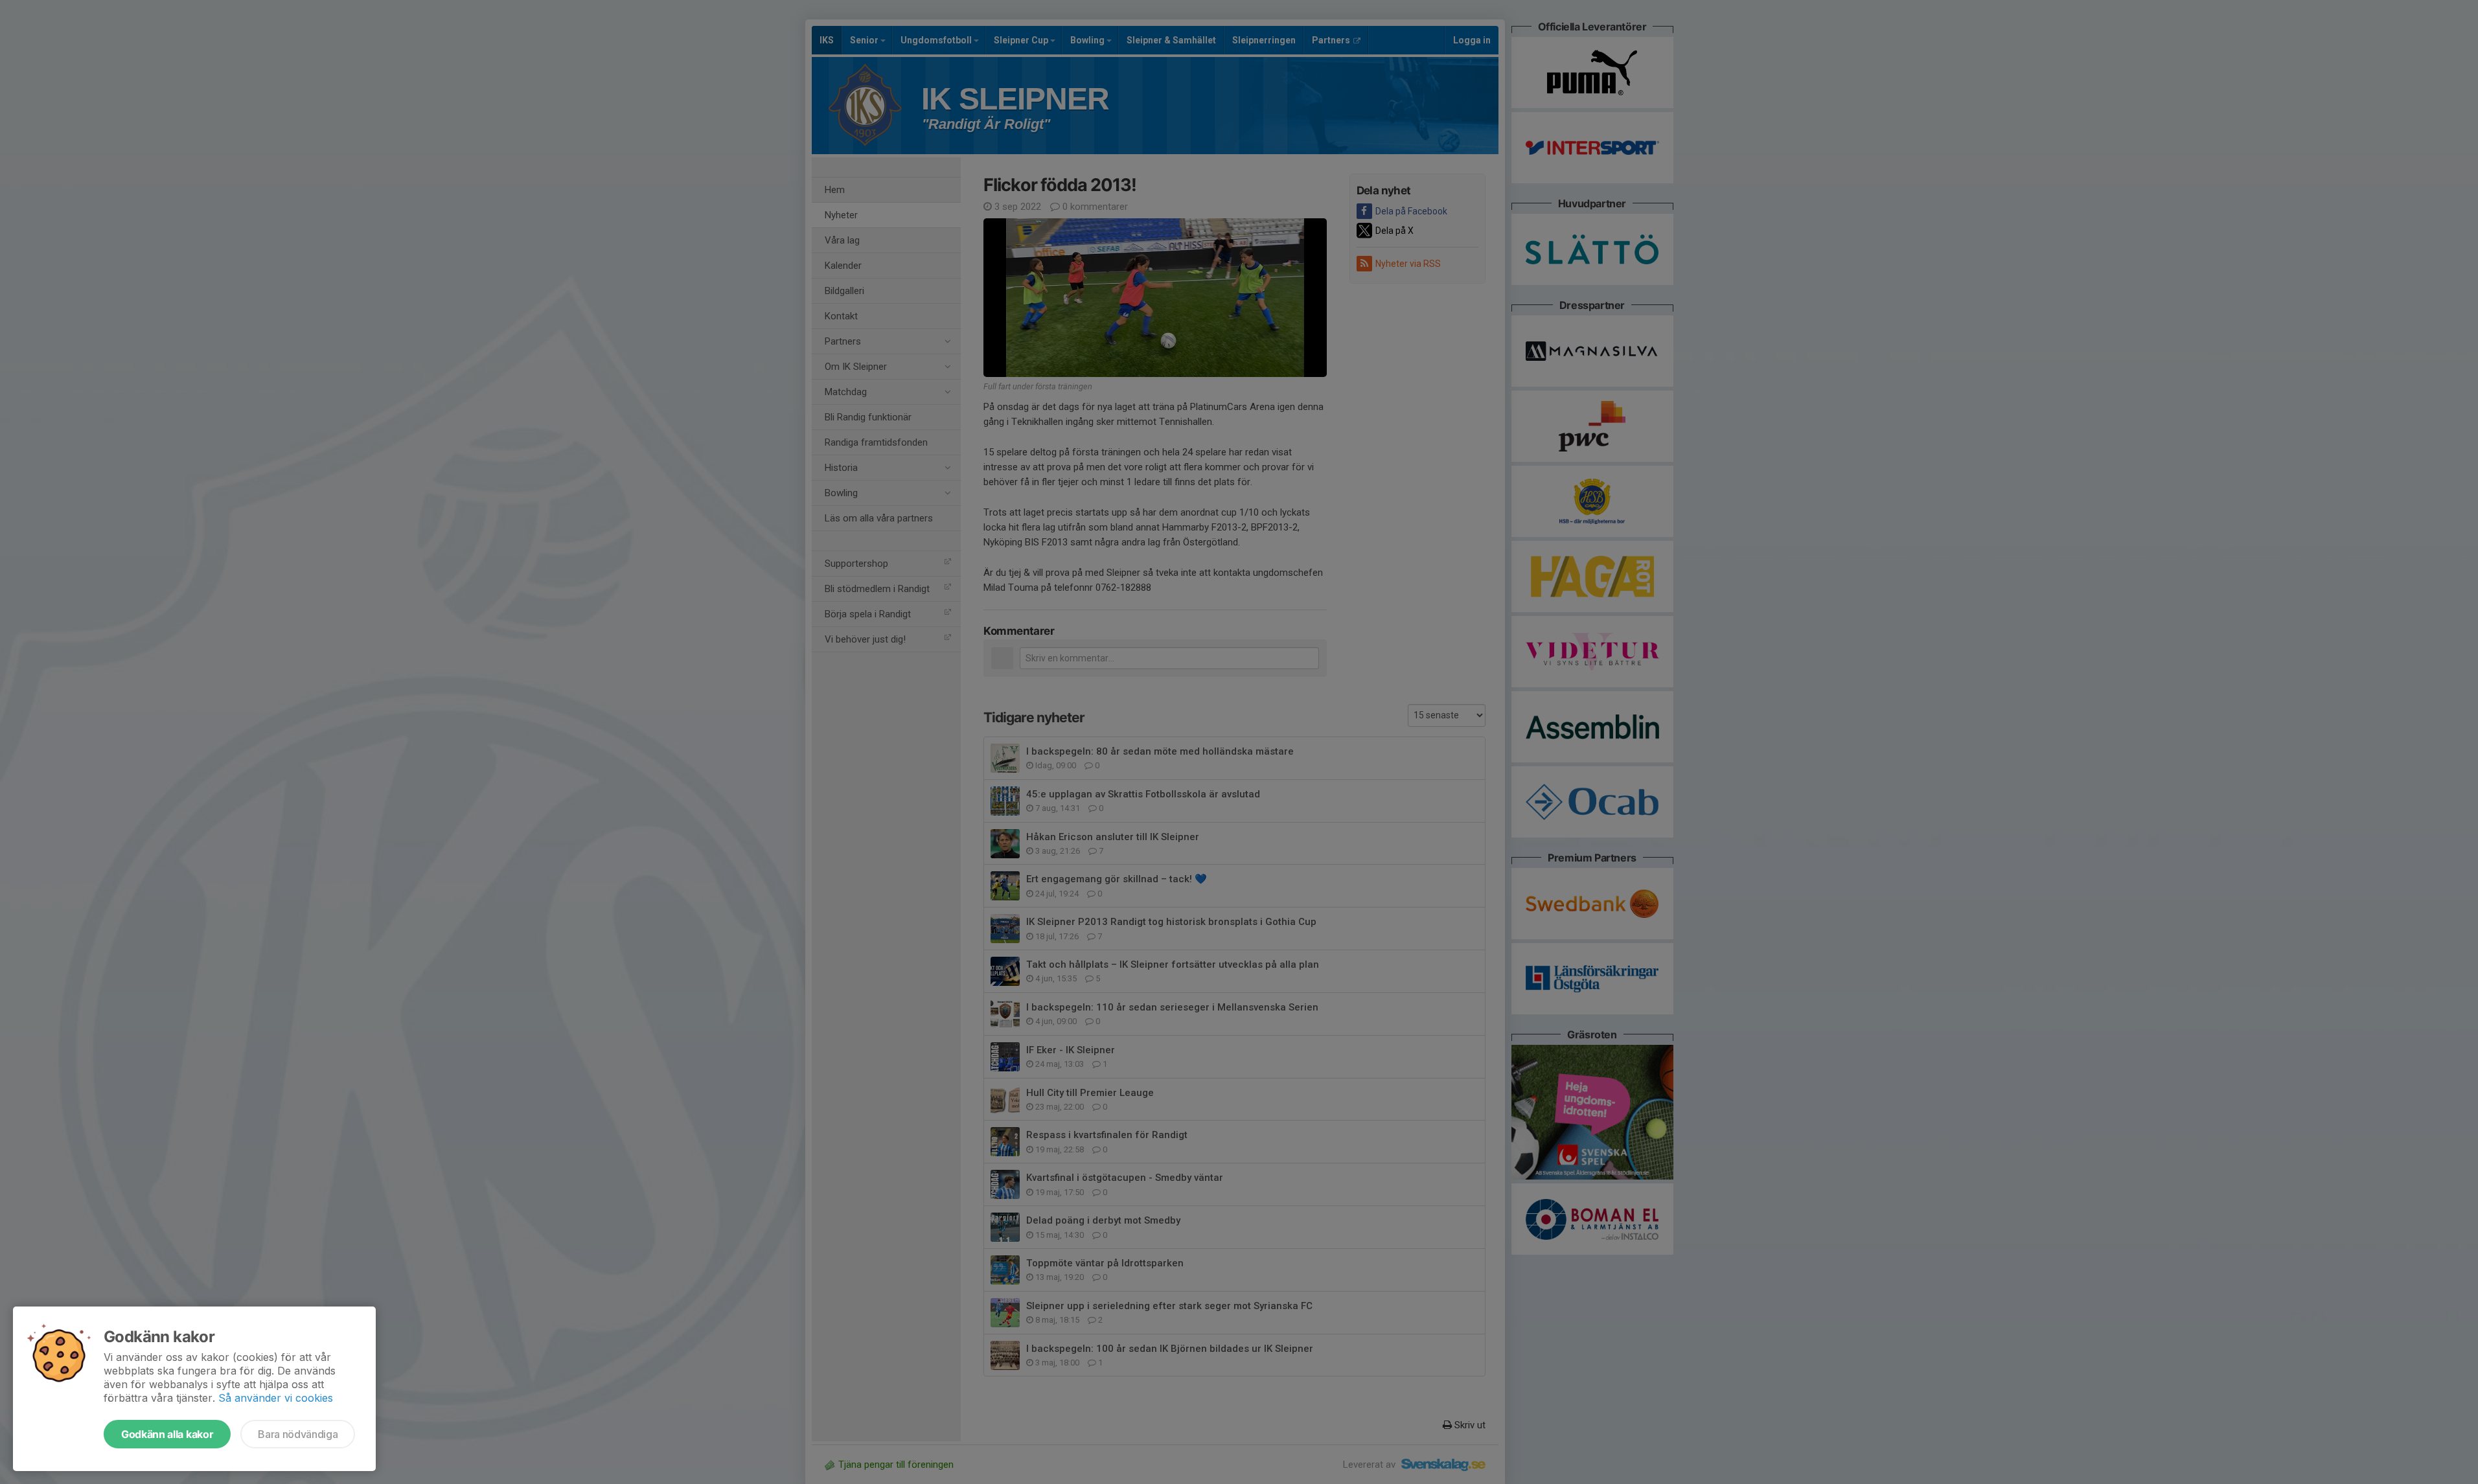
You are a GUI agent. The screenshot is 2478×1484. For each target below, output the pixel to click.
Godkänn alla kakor (167, 1434)
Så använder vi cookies (276, 1398)
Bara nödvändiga (298, 1434)
